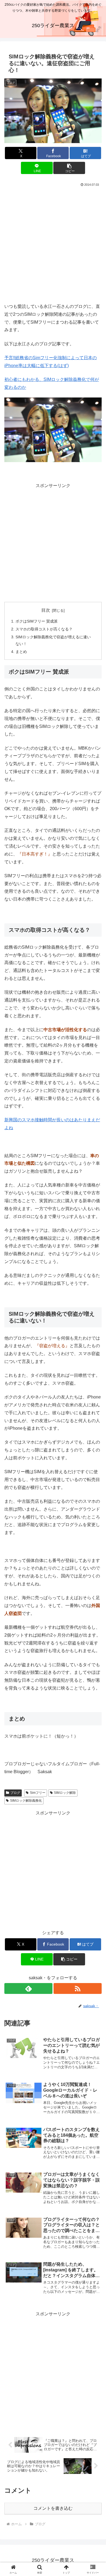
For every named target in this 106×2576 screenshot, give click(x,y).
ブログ (15, 1793)
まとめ (21, 652)
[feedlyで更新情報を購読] (28, 1988)
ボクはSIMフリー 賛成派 (37, 621)
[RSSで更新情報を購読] (78, 1988)
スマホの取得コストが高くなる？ (44, 629)
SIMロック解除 (65, 1793)
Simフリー (38, 1793)
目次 (46, 610)
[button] (69, 168)
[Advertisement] (53, 244)
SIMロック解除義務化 (26, 1801)
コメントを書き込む (53, 2508)
